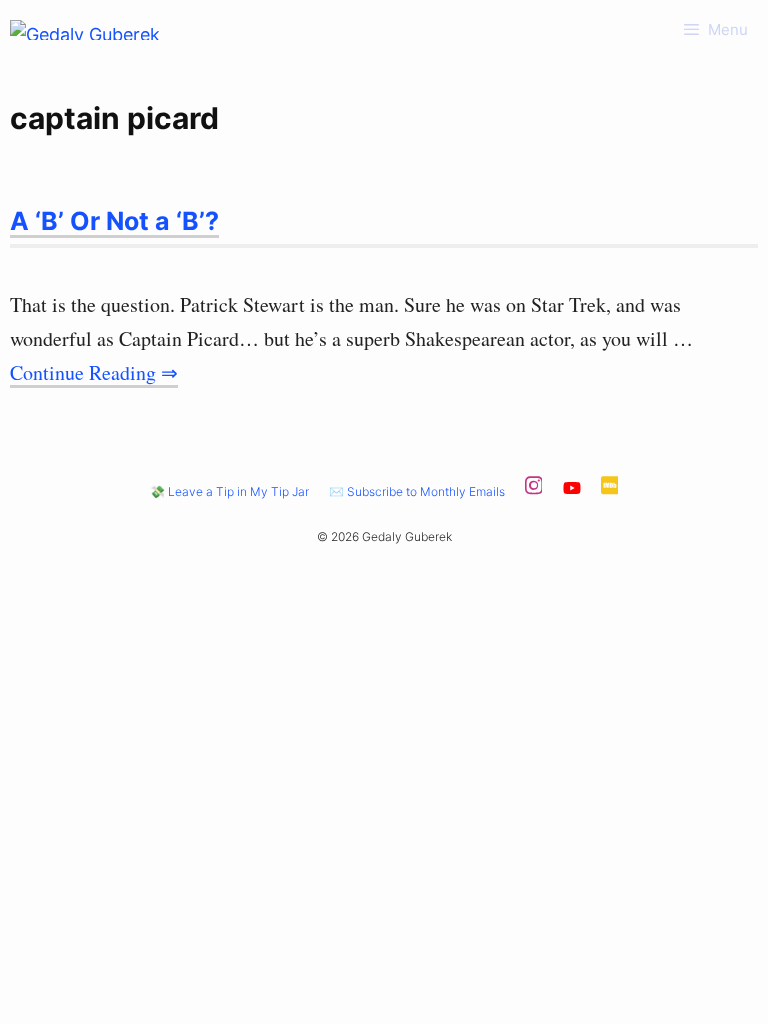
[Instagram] (534, 491)
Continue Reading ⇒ (94, 372)
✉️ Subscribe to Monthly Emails (417, 491)
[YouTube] (572, 491)
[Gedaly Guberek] (85, 30)
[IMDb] (610, 491)
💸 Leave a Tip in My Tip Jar (229, 491)
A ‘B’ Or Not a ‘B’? (114, 221)
